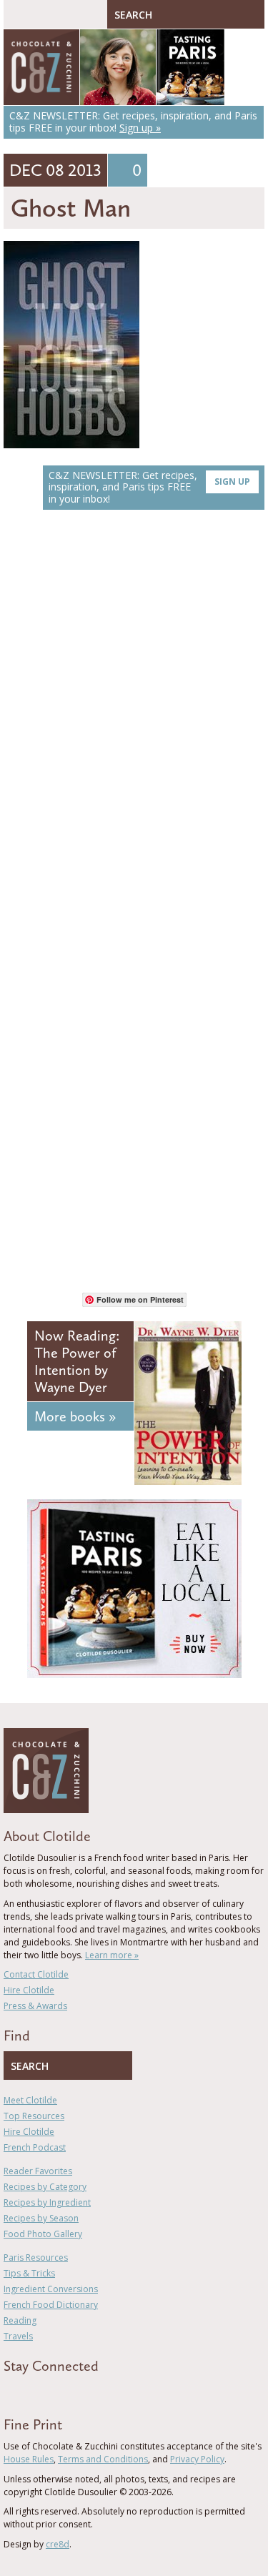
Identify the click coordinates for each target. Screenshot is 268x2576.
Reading (20, 2320)
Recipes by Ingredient (47, 2202)
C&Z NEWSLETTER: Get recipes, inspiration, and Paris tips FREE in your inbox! (149, 487)
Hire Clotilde (29, 1990)
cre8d (58, 2544)
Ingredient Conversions (51, 2289)
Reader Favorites (38, 2171)
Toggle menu (18, 14)
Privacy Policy (197, 2459)
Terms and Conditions (103, 2459)
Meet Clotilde (30, 2100)
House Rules (29, 2459)
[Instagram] (69, 2392)
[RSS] (90, 2392)
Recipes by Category (45, 2187)
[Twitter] (28, 2392)
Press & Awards (35, 2006)
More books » (75, 1416)
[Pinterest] (49, 2392)
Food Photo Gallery (43, 2234)
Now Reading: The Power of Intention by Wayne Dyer (77, 1361)
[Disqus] (134, 723)
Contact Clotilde (36, 1974)
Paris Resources (36, 2257)
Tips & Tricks (29, 2273)
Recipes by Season (41, 2218)
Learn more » (112, 1955)
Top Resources (34, 2116)
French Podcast (35, 2147)
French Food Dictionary (51, 2305)
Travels (18, 2336)
